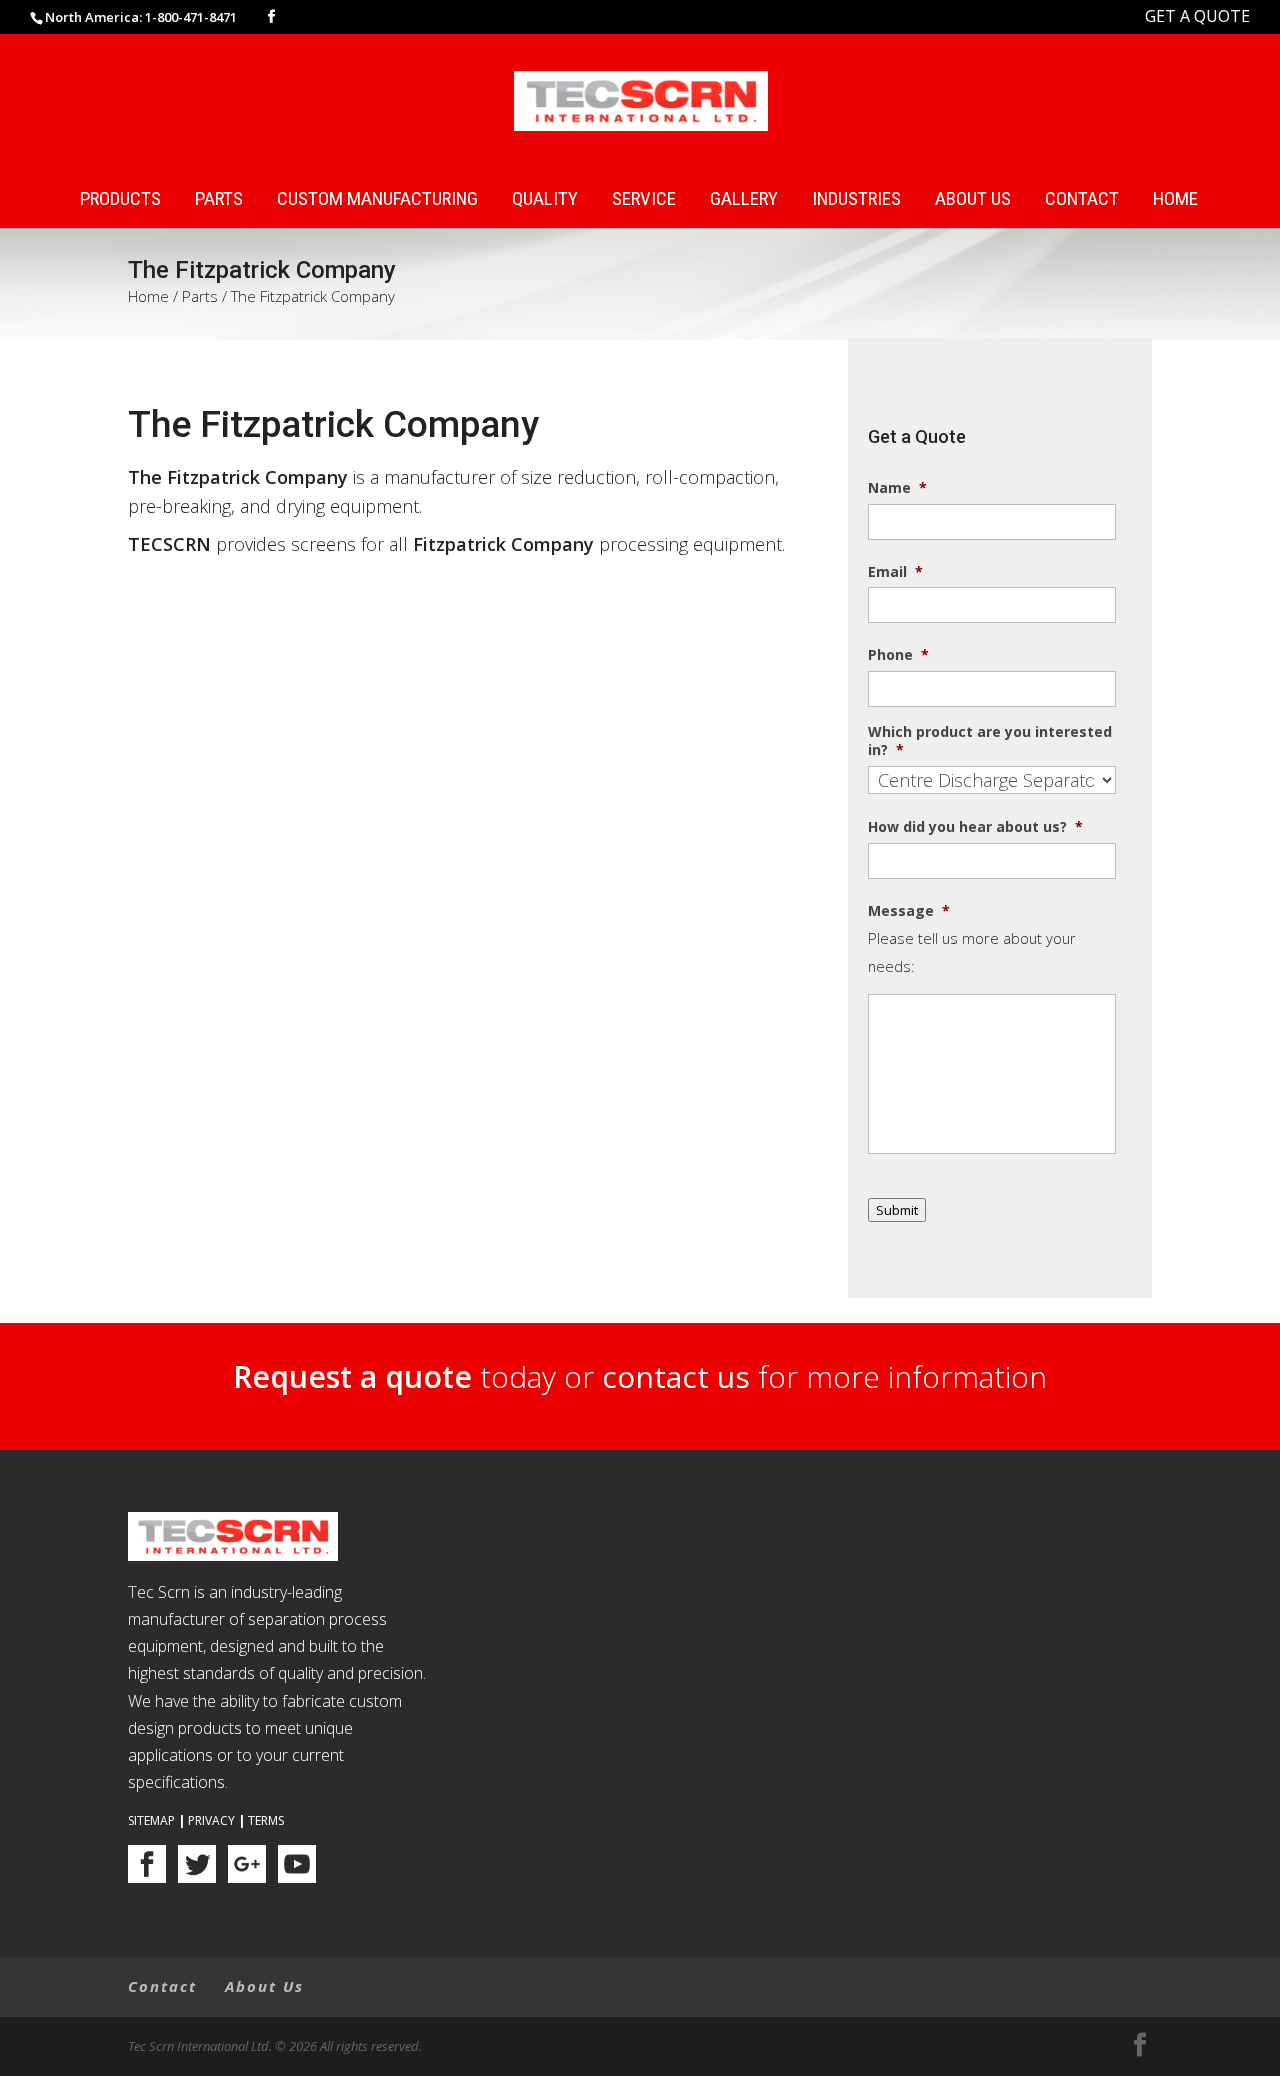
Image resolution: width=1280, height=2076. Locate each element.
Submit (897, 1210)
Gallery (744, 199)
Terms (266, 1820)
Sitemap (151, 1820)
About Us (973, 199)
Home (1175, 199)
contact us (676, 1376)
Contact (1082, 199)
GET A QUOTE (1197, 16)
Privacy (211, 1820)
